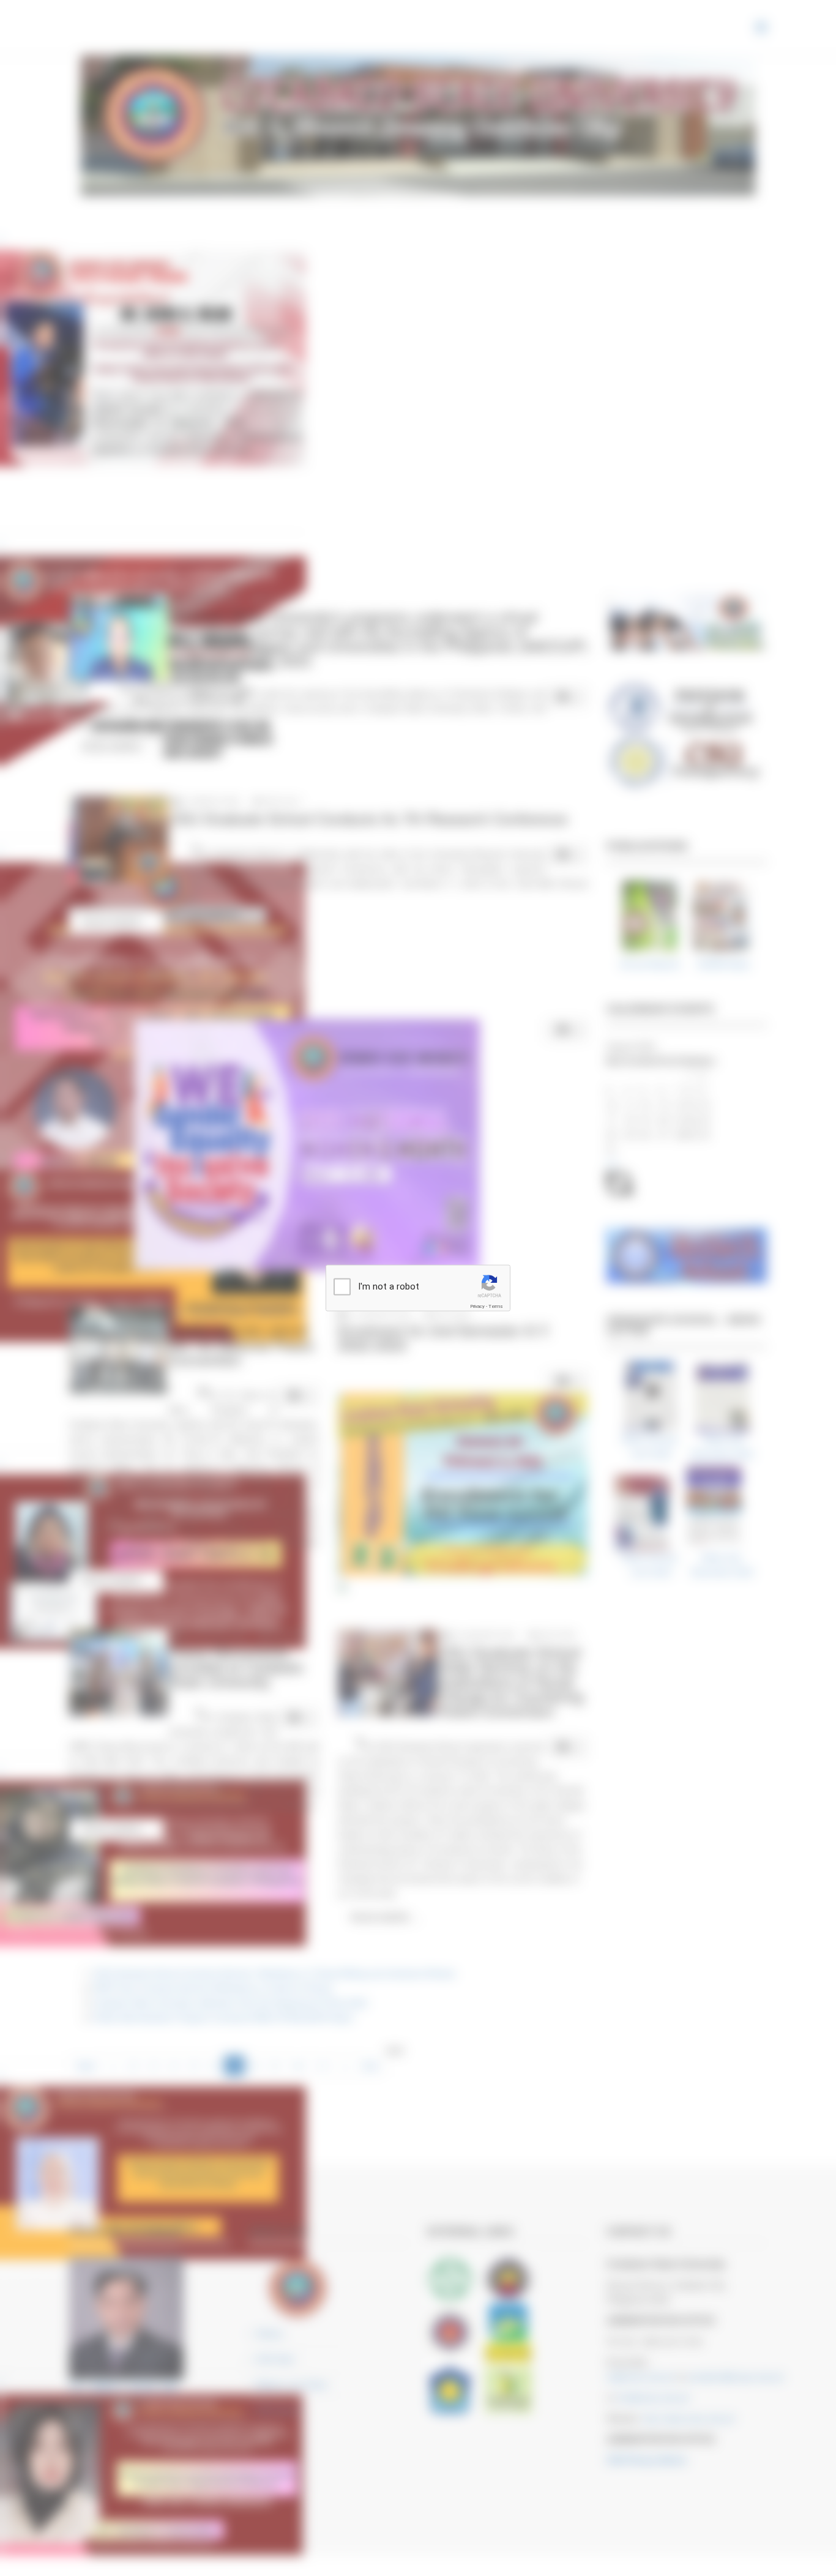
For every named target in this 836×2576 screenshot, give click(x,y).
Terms (496, 1306)
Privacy (477, 1306)
